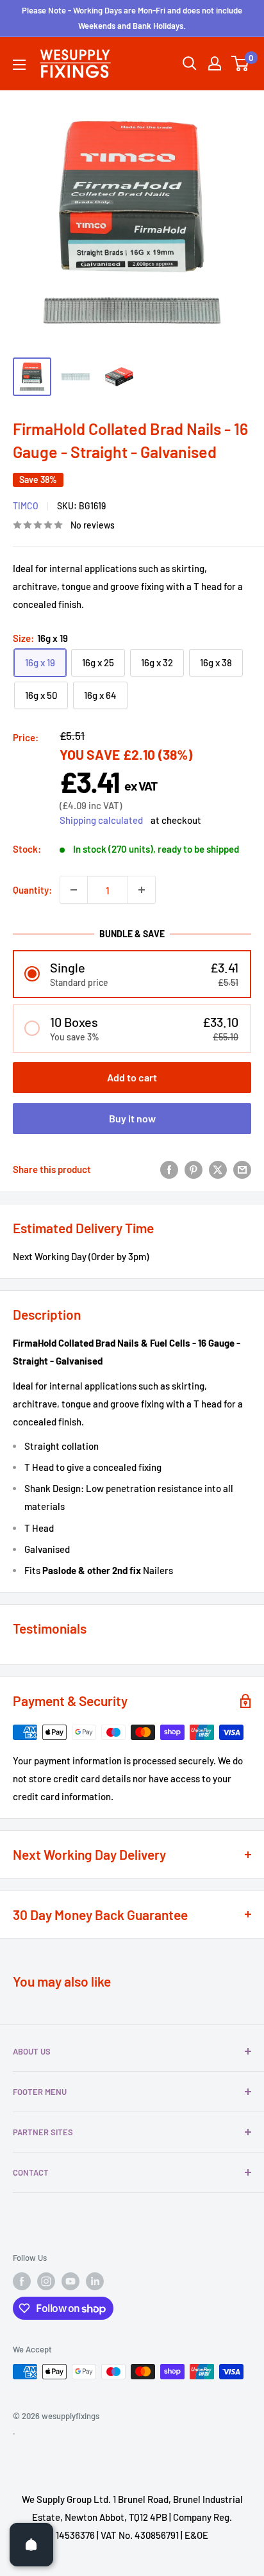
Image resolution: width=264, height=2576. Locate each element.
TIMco (26, 506)
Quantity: (32, 890)
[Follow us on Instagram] (46, 2281)
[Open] (31, 2545)
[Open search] (190, 63)
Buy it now (132, 1118)
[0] (241, 63)
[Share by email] (242, 1169)
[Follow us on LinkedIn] (95, 2281)
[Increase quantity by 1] (142, 890)
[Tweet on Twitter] (218, 1169)
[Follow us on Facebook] (22, 2281)
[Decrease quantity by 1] (74, 890)
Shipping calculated (101, 820)
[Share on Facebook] (169, 1169)
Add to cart (132, 1077)
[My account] (215, 63)
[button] (132, 974)
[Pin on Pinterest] (194, 1169)
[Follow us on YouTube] (70, 2281)
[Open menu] (19, 65)
